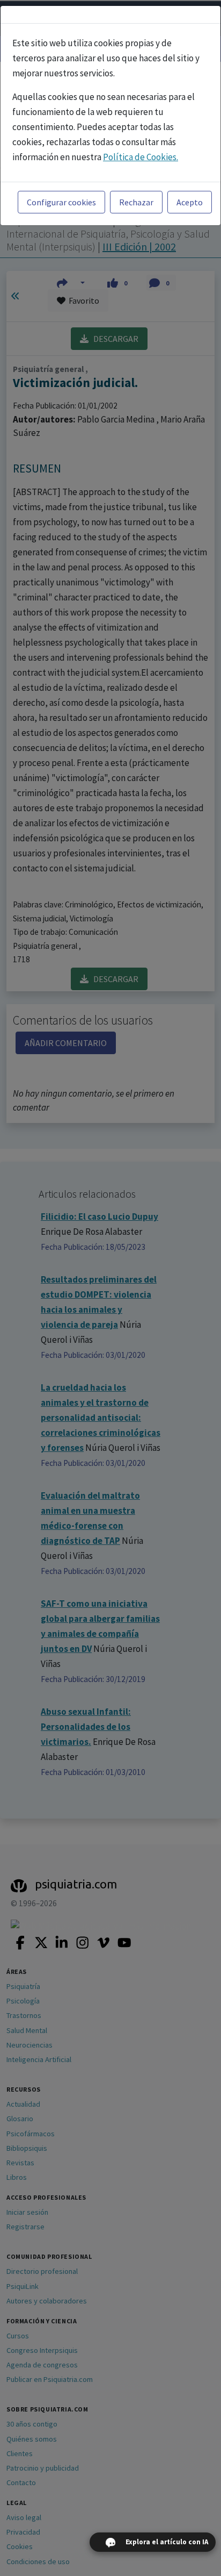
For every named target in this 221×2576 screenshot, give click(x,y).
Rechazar (136, 202)
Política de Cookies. (141, 157)
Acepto (190, 202)
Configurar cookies (61, 202)
